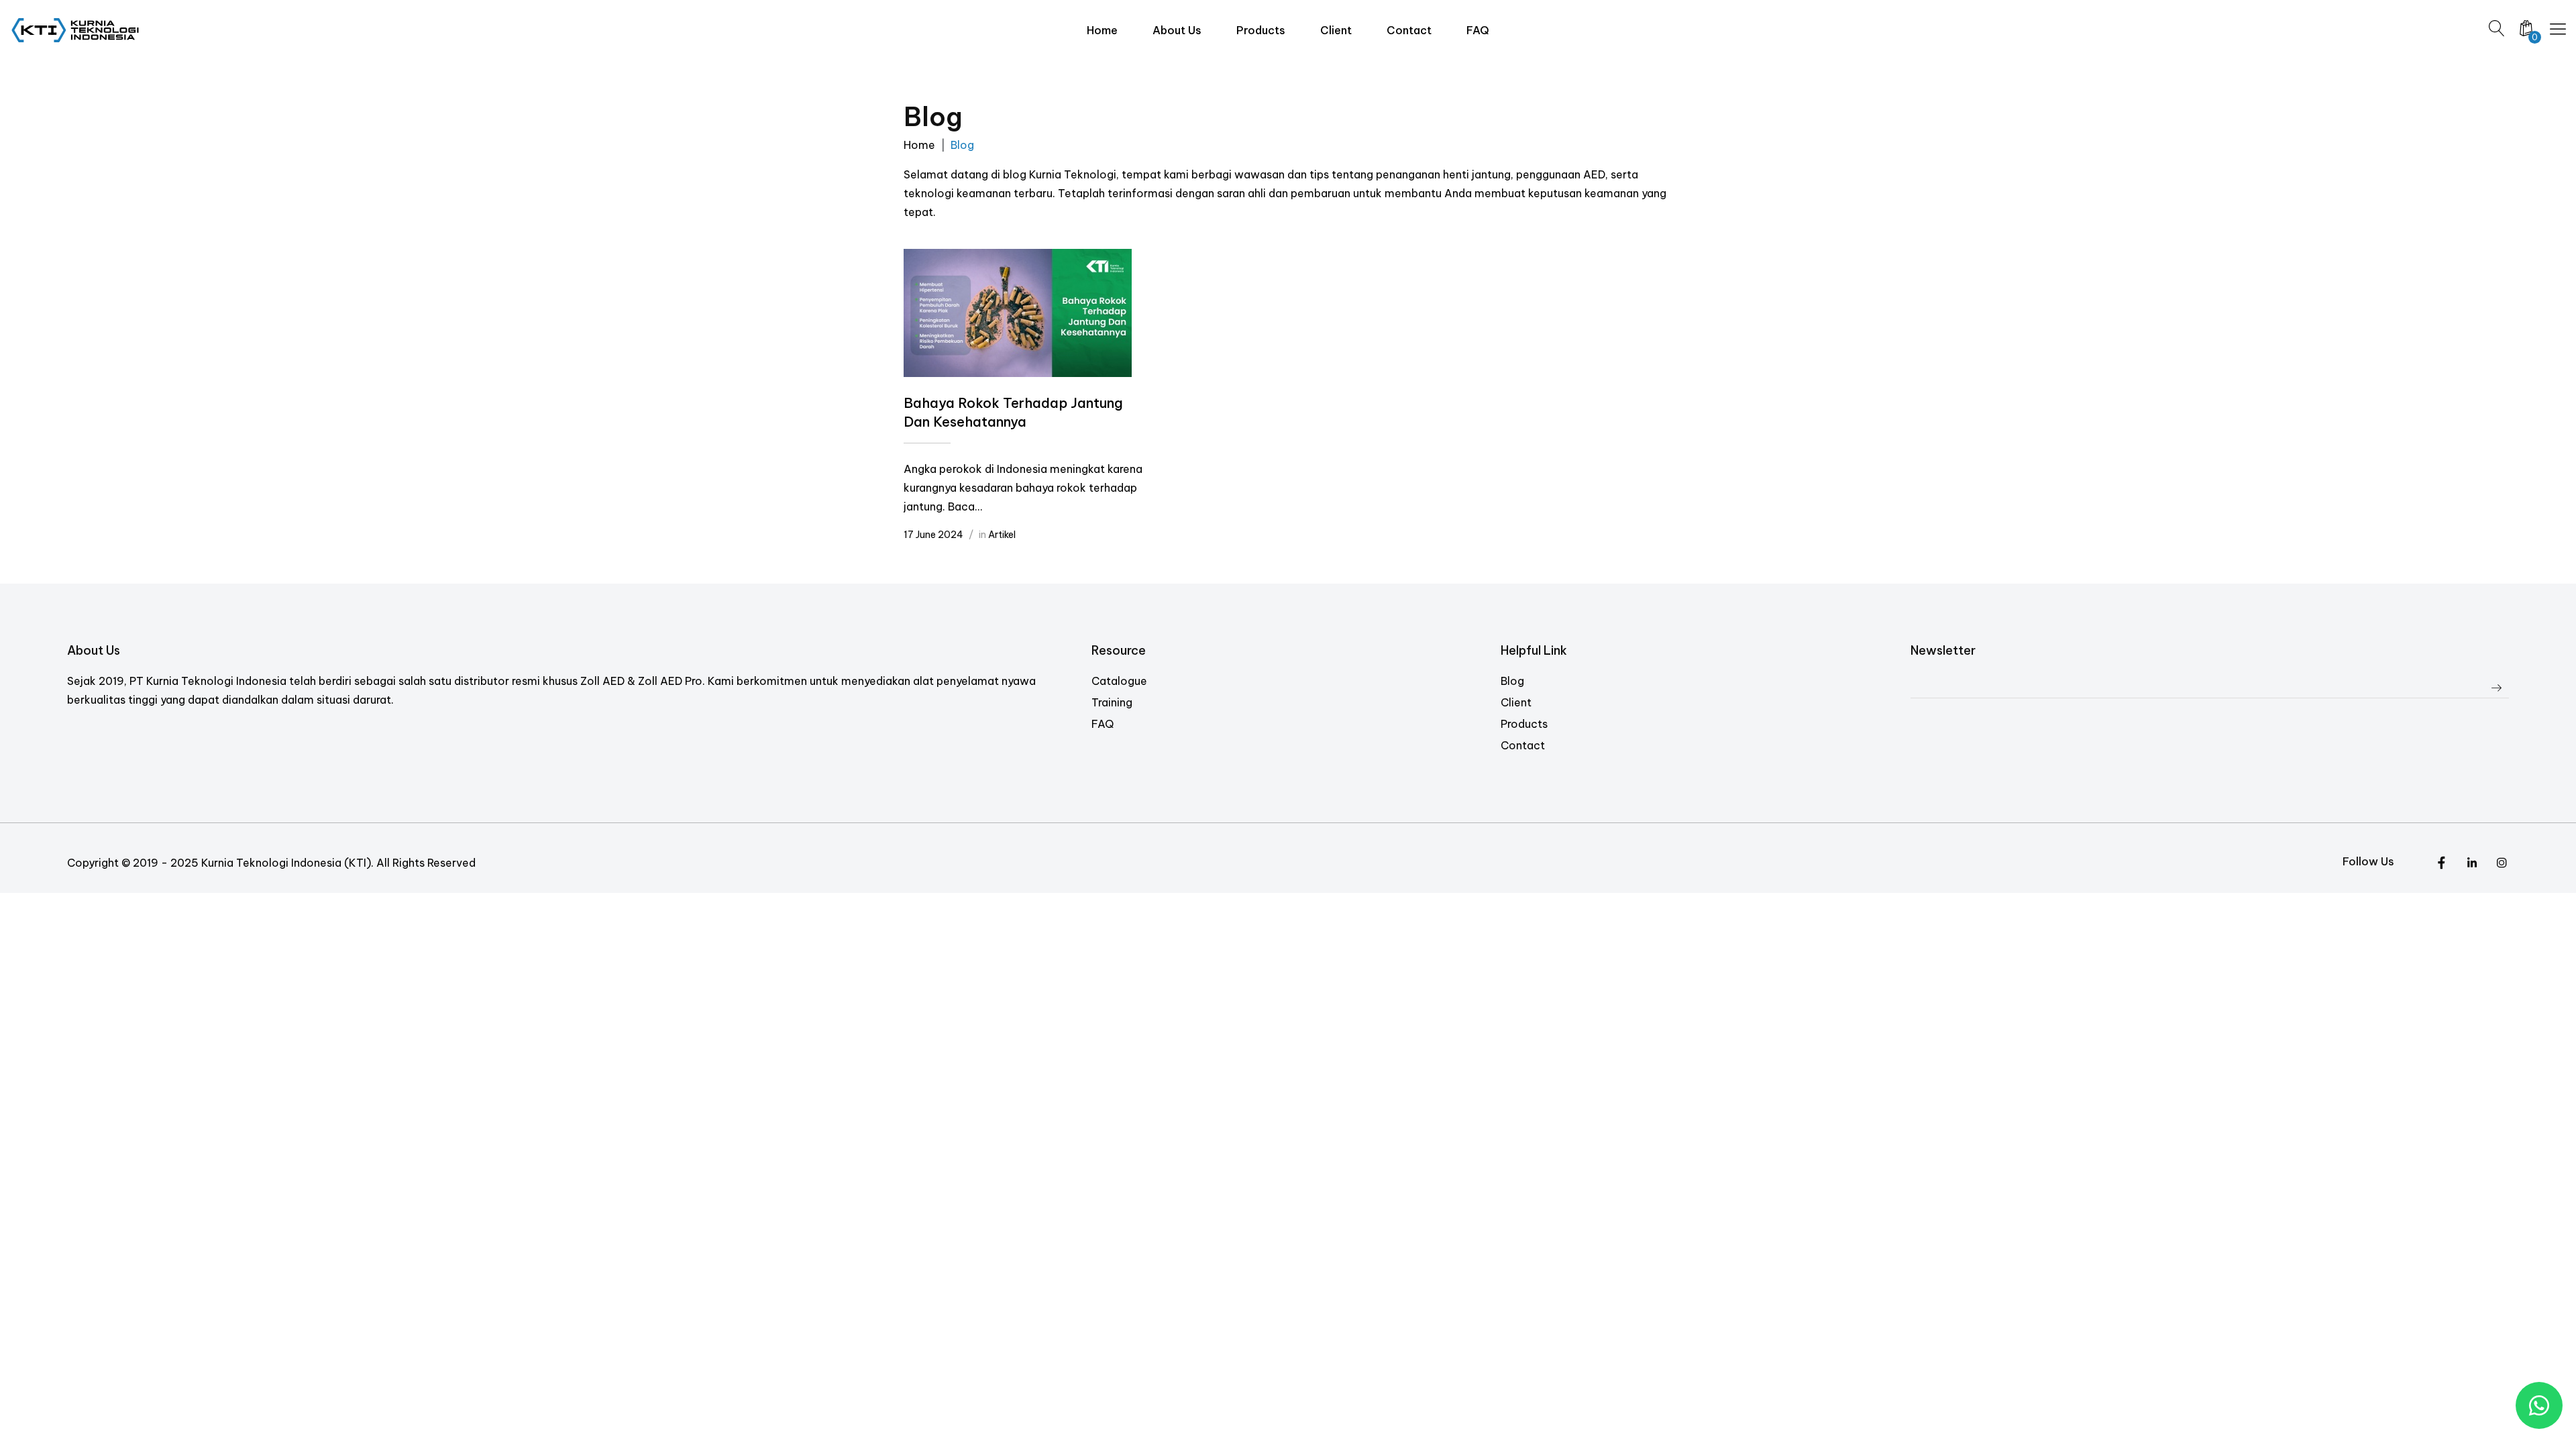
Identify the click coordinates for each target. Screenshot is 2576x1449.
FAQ (1103, 724)
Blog (1512, 681)
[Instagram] (2472, 863)
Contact (1523, 745)
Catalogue (1119, 681)
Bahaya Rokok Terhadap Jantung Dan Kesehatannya (1013, 412)
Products (1524, 724)
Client (1516, 702)
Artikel (1002, 535)
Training (1112, 702)
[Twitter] (2441, 863)
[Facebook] (2502, 863)
